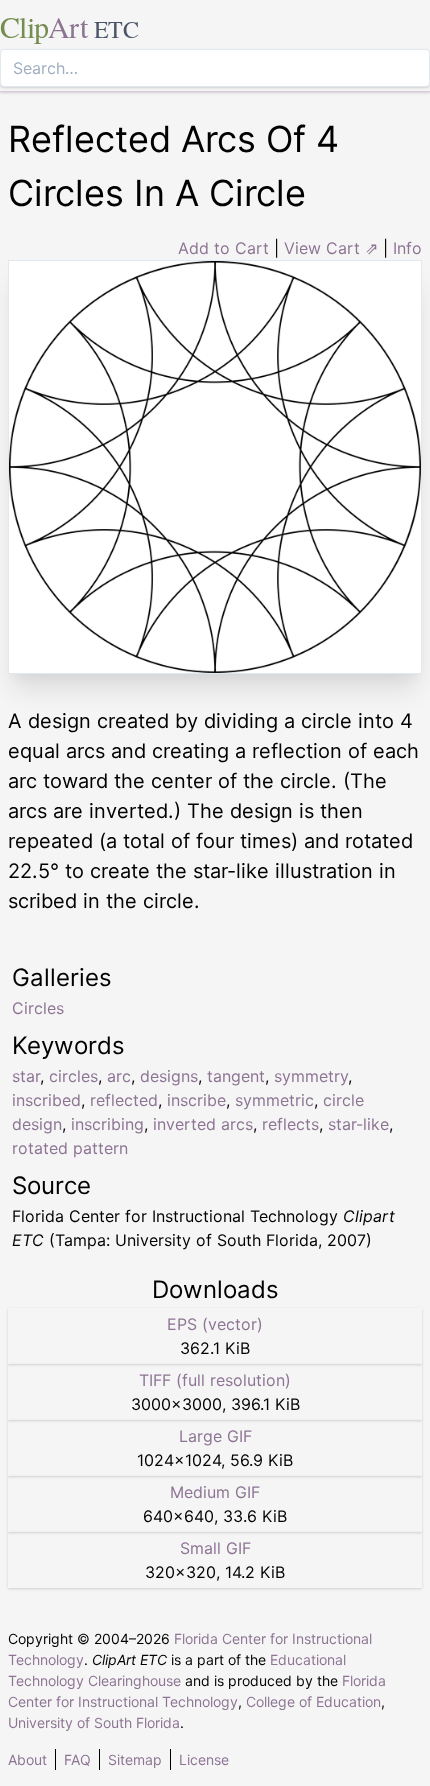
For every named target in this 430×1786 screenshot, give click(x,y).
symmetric (274, 1100)
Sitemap (135, 1759)
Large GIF (215, 1436)
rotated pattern (70, 1148)
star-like (358, 1124)
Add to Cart (223, 248)
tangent (236, 1076)
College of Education (313, 1701)
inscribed (46, 1100)
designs (169, 1076)
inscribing (107, 1124)
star (26, 1076)
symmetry (311, 1076)
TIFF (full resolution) (215, 1380)
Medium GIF (215, 1492)
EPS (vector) (215, 1324)
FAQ (77, 1759)
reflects (290, 1124)
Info (407, 248)
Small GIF (215, 1548)
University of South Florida (94, 1722)
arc (119, 1076)
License (204, 1759)
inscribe (196, 1100)
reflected (124, 1100)
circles (73, 1076)
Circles (38, 1008)
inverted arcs (203, 1124)
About (27, 1759)
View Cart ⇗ (331, 248)
